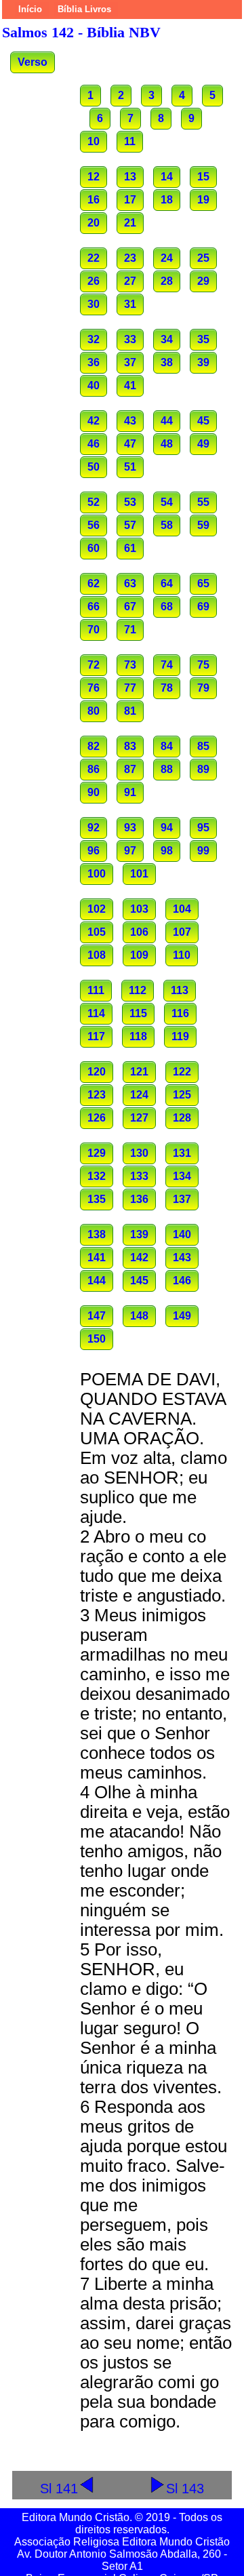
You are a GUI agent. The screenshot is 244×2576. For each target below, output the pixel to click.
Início (30, 9)
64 (167, 583)
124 (139, 1095)
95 (203, 828)
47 (130, 444)
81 (130, 711)
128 (182, 1118)
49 (203, 444)
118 (138, 1036)
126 (97, 1118)
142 (139, 1257)
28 (167, 281)
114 (96, 1013)
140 (182, 1234)
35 (203, 339)
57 (130, 525)
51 (130, 467)
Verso (33, 62)
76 (94, 688)
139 (139, 1234)
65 (203, 583)
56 (94, 525)
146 (182, 1281)
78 (167, 688)
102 (97, 909)
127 (139, 1118)
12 (94, 177)
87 (130, 769)
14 (167, 177)
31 (130, 304)
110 (182, 955)
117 (96, 1036)
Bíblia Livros (84, 9)
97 (130, 851)
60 (94, 548)
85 (203, 746)
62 (94, 583)
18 (167, 200)
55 (203, 502)
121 (139, 1072)
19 (203, 200)
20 (94, 223)
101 (139, 874)
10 (94, 141)
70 (94, 630)
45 (203, 421)
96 (94, 851)
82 (94, 746)
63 (130, 583)
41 (130, 385)
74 (167, 665)
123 (97, 1095)
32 (94, 339)
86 (94, 769)
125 (182, 1095)
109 (139, 955)
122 (182, 1072)
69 (203, 607)
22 (94, 258)
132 (97, 1176)
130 (139, 1153)
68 (167, 607)
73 (130, 665)
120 (97, 1072)
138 (97, 1234)
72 (94, 665)
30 (94, 304)
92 (94, 828)
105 (97, 932)
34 (167, 339)
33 (130, 339)
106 (139, 932)
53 (130, 502)
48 (167, 444)
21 (130, 223)
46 (94, 444)
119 (180, 1036)
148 (139, 1316)
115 (138, 1013)
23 (130, 258)
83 (130, 746)
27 (130, 281)
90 (94, 792)
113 (180, 990)
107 (182, 932)
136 (139, 1199)
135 (97, 1199)
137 (182, 1199)
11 (130, 141)
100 (97, 874)
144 (97, 1281)
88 (167, 769)
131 (182, 1153)
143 (182, 1257)
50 (94, 467)
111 (96, 990)
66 (94, 607)
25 (203, 258)
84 (167, 746)
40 (94, 385)
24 (167, 258)
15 (203, 177)
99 (203, 851)
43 (130, 421)
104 (182, 909)
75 (203, 665)
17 (130, 200)
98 (167, 851)
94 (167, 828)
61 (130, 548)
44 (167, 421)
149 (182, 1316)
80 (94, 711)
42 (94, 421)
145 (139, 1281)
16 (94, 200)
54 (167, 502)
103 (139, 909)
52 (94, 502)
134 (182, 1176)
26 (94, 281)
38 (167, 362)
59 (203, 525)
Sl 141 (59, 2488)
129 (97, 1153)
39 (203, 362)
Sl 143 (185, 2488)
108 (97, 955)
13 (130, 177)
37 (130, 362)
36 (94, 362)
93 (130, 828)
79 (203, 688)
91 (130, 792)
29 (203, 281)
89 (203, 769)
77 (130, 688)
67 (130, 607)
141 (97, 1257)
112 (138, 990)
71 (130, 630)
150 (97, 1339)
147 (97, 1316)
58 (167, 525)
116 (180, 1013)
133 (139, 1176)
